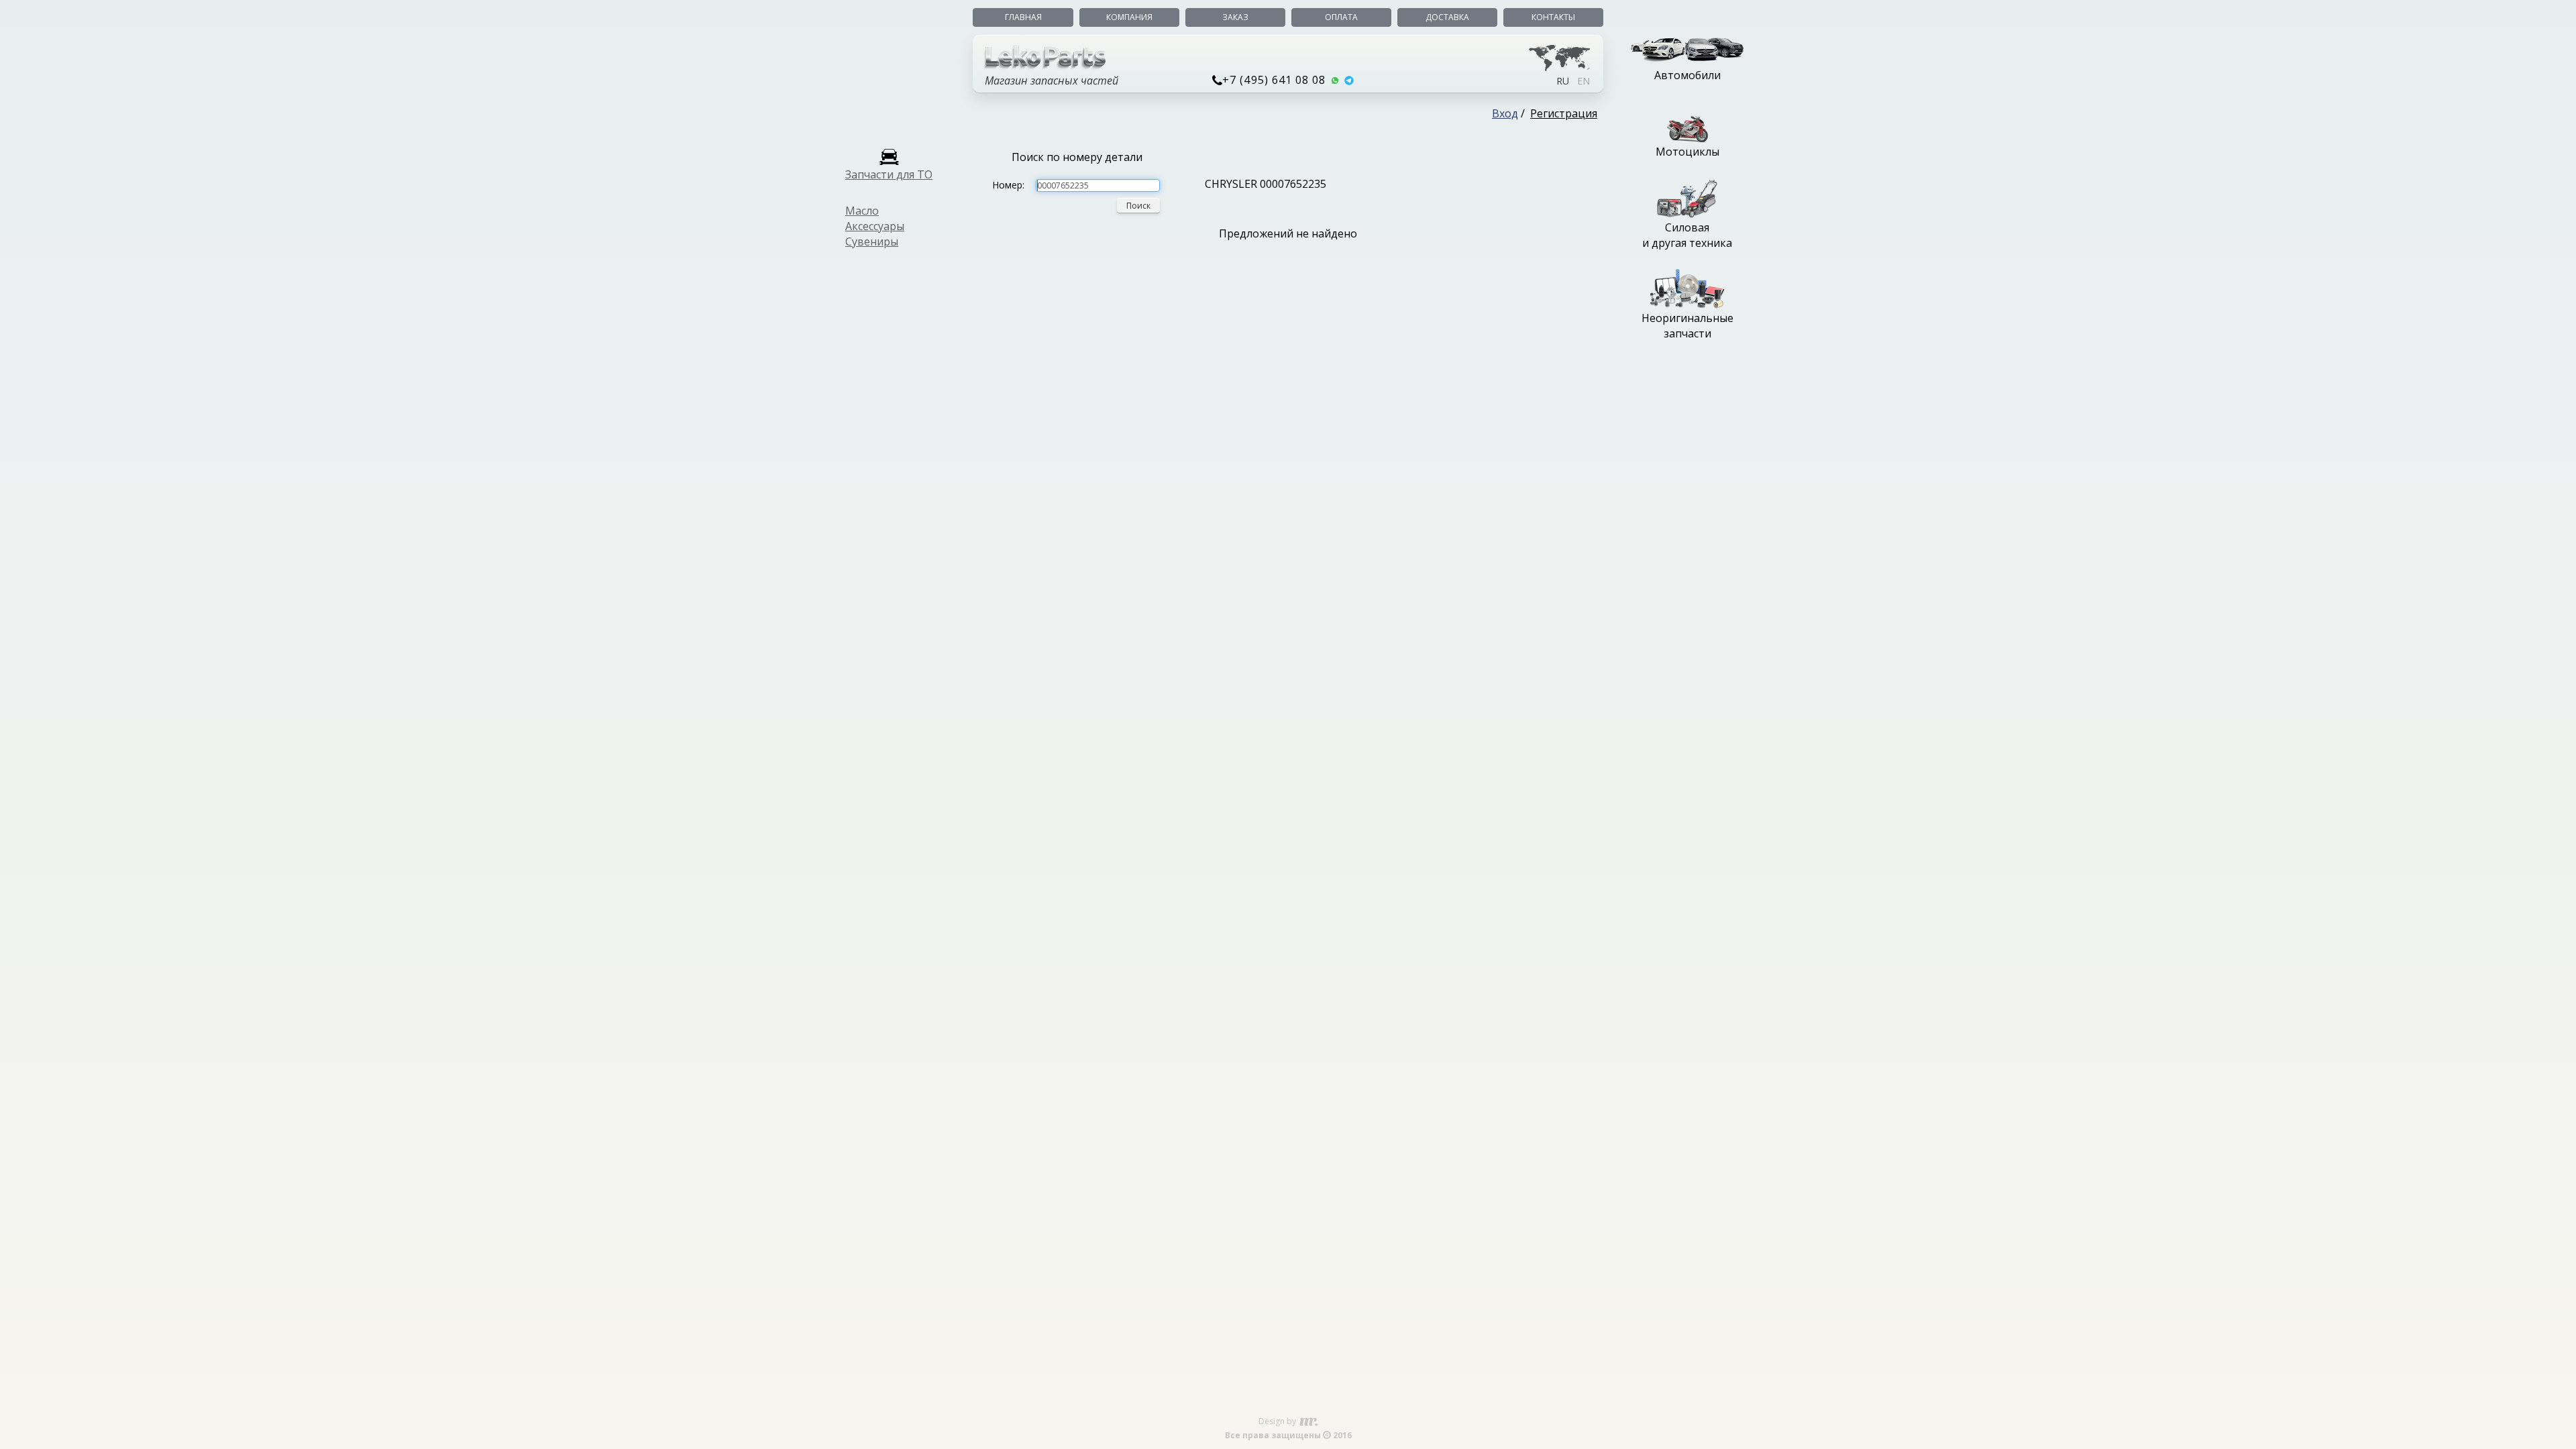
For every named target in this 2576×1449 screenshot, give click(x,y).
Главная (1023, 17)
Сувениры (872, 241)
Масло (862, 211)
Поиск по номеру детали (1077, 157)
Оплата (1341, 17)
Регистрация (1564, 113)
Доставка (1447, 17)
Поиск (1138, 206)
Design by (1278, 1421)
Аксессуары (875, 226)
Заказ (1235, 17)
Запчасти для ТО (889, 174)
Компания (1129, 17)
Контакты (1553, 17)
